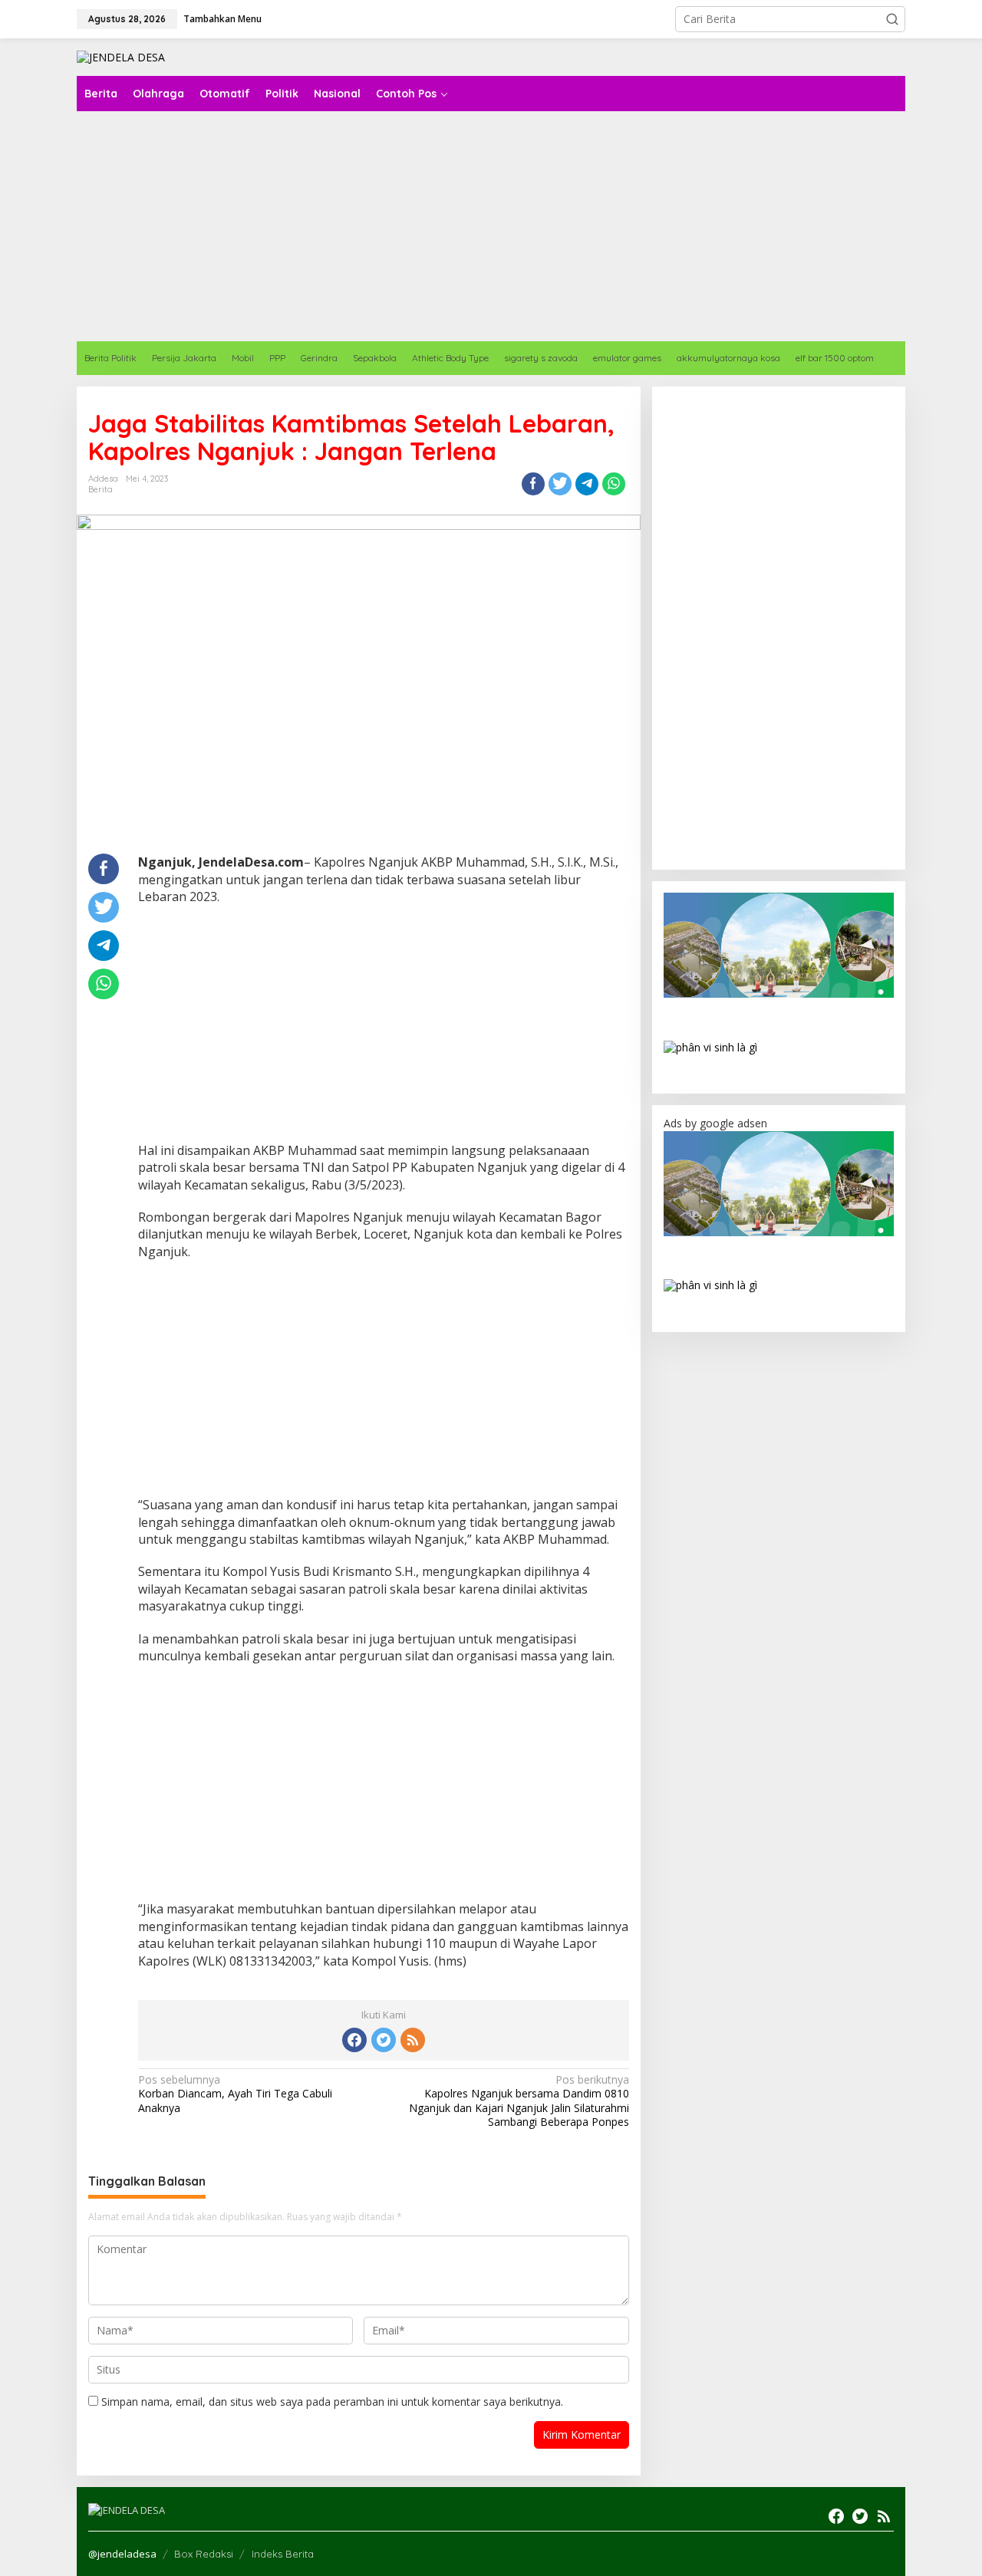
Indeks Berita (283, 2554)
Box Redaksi (204, 2554)
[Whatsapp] (614, 484)
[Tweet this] (560, 484)
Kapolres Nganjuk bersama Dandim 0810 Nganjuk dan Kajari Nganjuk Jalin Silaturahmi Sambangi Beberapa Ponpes (519, 2101)
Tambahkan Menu (222, 19)
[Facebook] (354, 2040)
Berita (101, 489)
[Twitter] (384, 2040)
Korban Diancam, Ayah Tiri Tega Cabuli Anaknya (235, 2094)
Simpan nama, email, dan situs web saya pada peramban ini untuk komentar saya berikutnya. (332, 2402)
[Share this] (533, 484)
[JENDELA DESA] (121, 56)
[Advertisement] (384, 1028)
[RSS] (413, 2040)
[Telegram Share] (587, 484)
